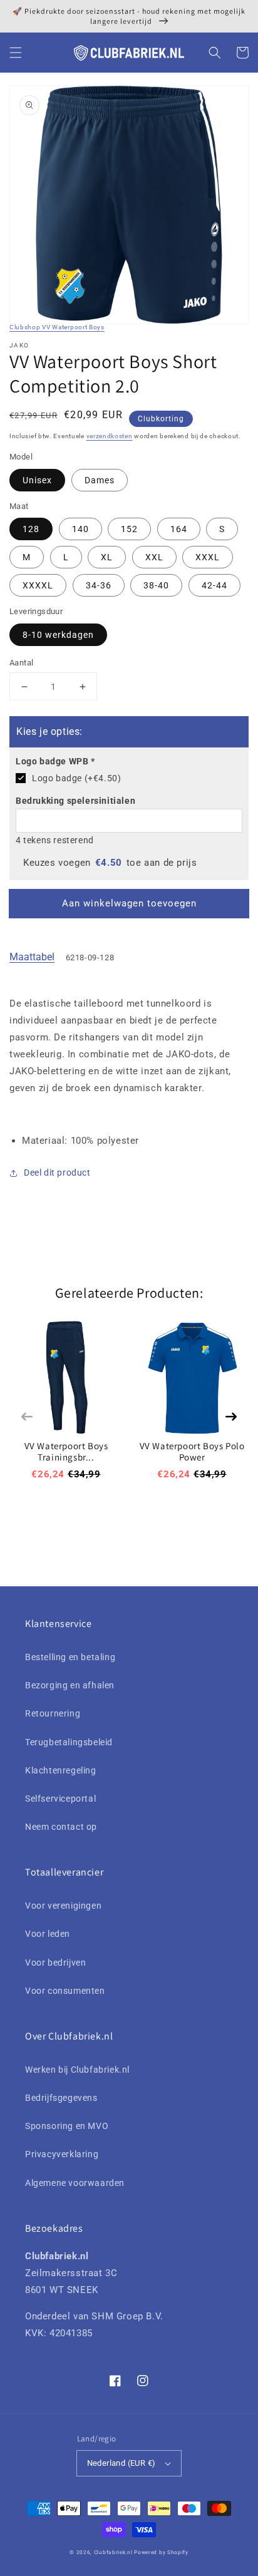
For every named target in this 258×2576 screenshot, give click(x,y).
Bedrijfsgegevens (61, 2098)
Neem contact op (61, 1827)
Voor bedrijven (55, 1963)
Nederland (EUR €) (121, 2463)
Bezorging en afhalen (70, 1685)
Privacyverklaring (62, 2154)
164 (179, 529)
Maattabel (32, 957)
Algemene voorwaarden (75, 2183)
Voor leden (48, 1934)
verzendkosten (110, 436)
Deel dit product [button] (57, 1173)
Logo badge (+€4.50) (76, 778)
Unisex (37, 480)
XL (107, 557)
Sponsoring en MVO (67, 2126)
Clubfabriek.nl (113, 2552)
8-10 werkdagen (58, 635)
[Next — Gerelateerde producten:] (231, 1417)
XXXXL (38, 585)
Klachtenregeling (61, 1770)
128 (31, 529)
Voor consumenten (65, 1991)
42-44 (214, 585)
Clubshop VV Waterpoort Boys (57, 327)
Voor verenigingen (63, 1906)
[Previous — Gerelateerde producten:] (27, 1417)
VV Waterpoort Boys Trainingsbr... (66, 1451)
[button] (16, 53)
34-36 (99, 585)
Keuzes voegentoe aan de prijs (110, 863)
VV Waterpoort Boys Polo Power (192, 1451)
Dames (100, 480)
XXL (154, 557)
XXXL (208, 557)
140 (80, 529)
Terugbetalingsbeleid (69, 1742)
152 (129, 529)
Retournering (53, 1713)
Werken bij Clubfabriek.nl (77, 2070)
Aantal (21, 663)
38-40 (156, 585)
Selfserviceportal (60, 1799)
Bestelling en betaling (70, 1657)
